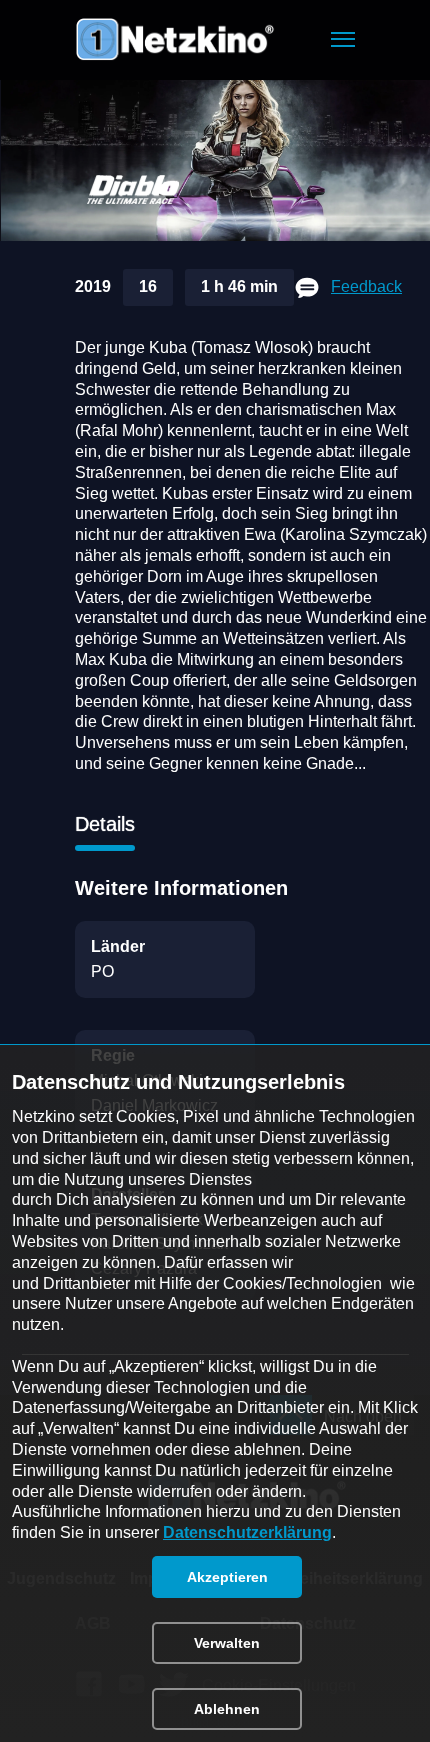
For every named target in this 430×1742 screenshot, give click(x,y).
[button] (343, 39)
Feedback (366, 286)
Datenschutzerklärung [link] (247, 1532)
